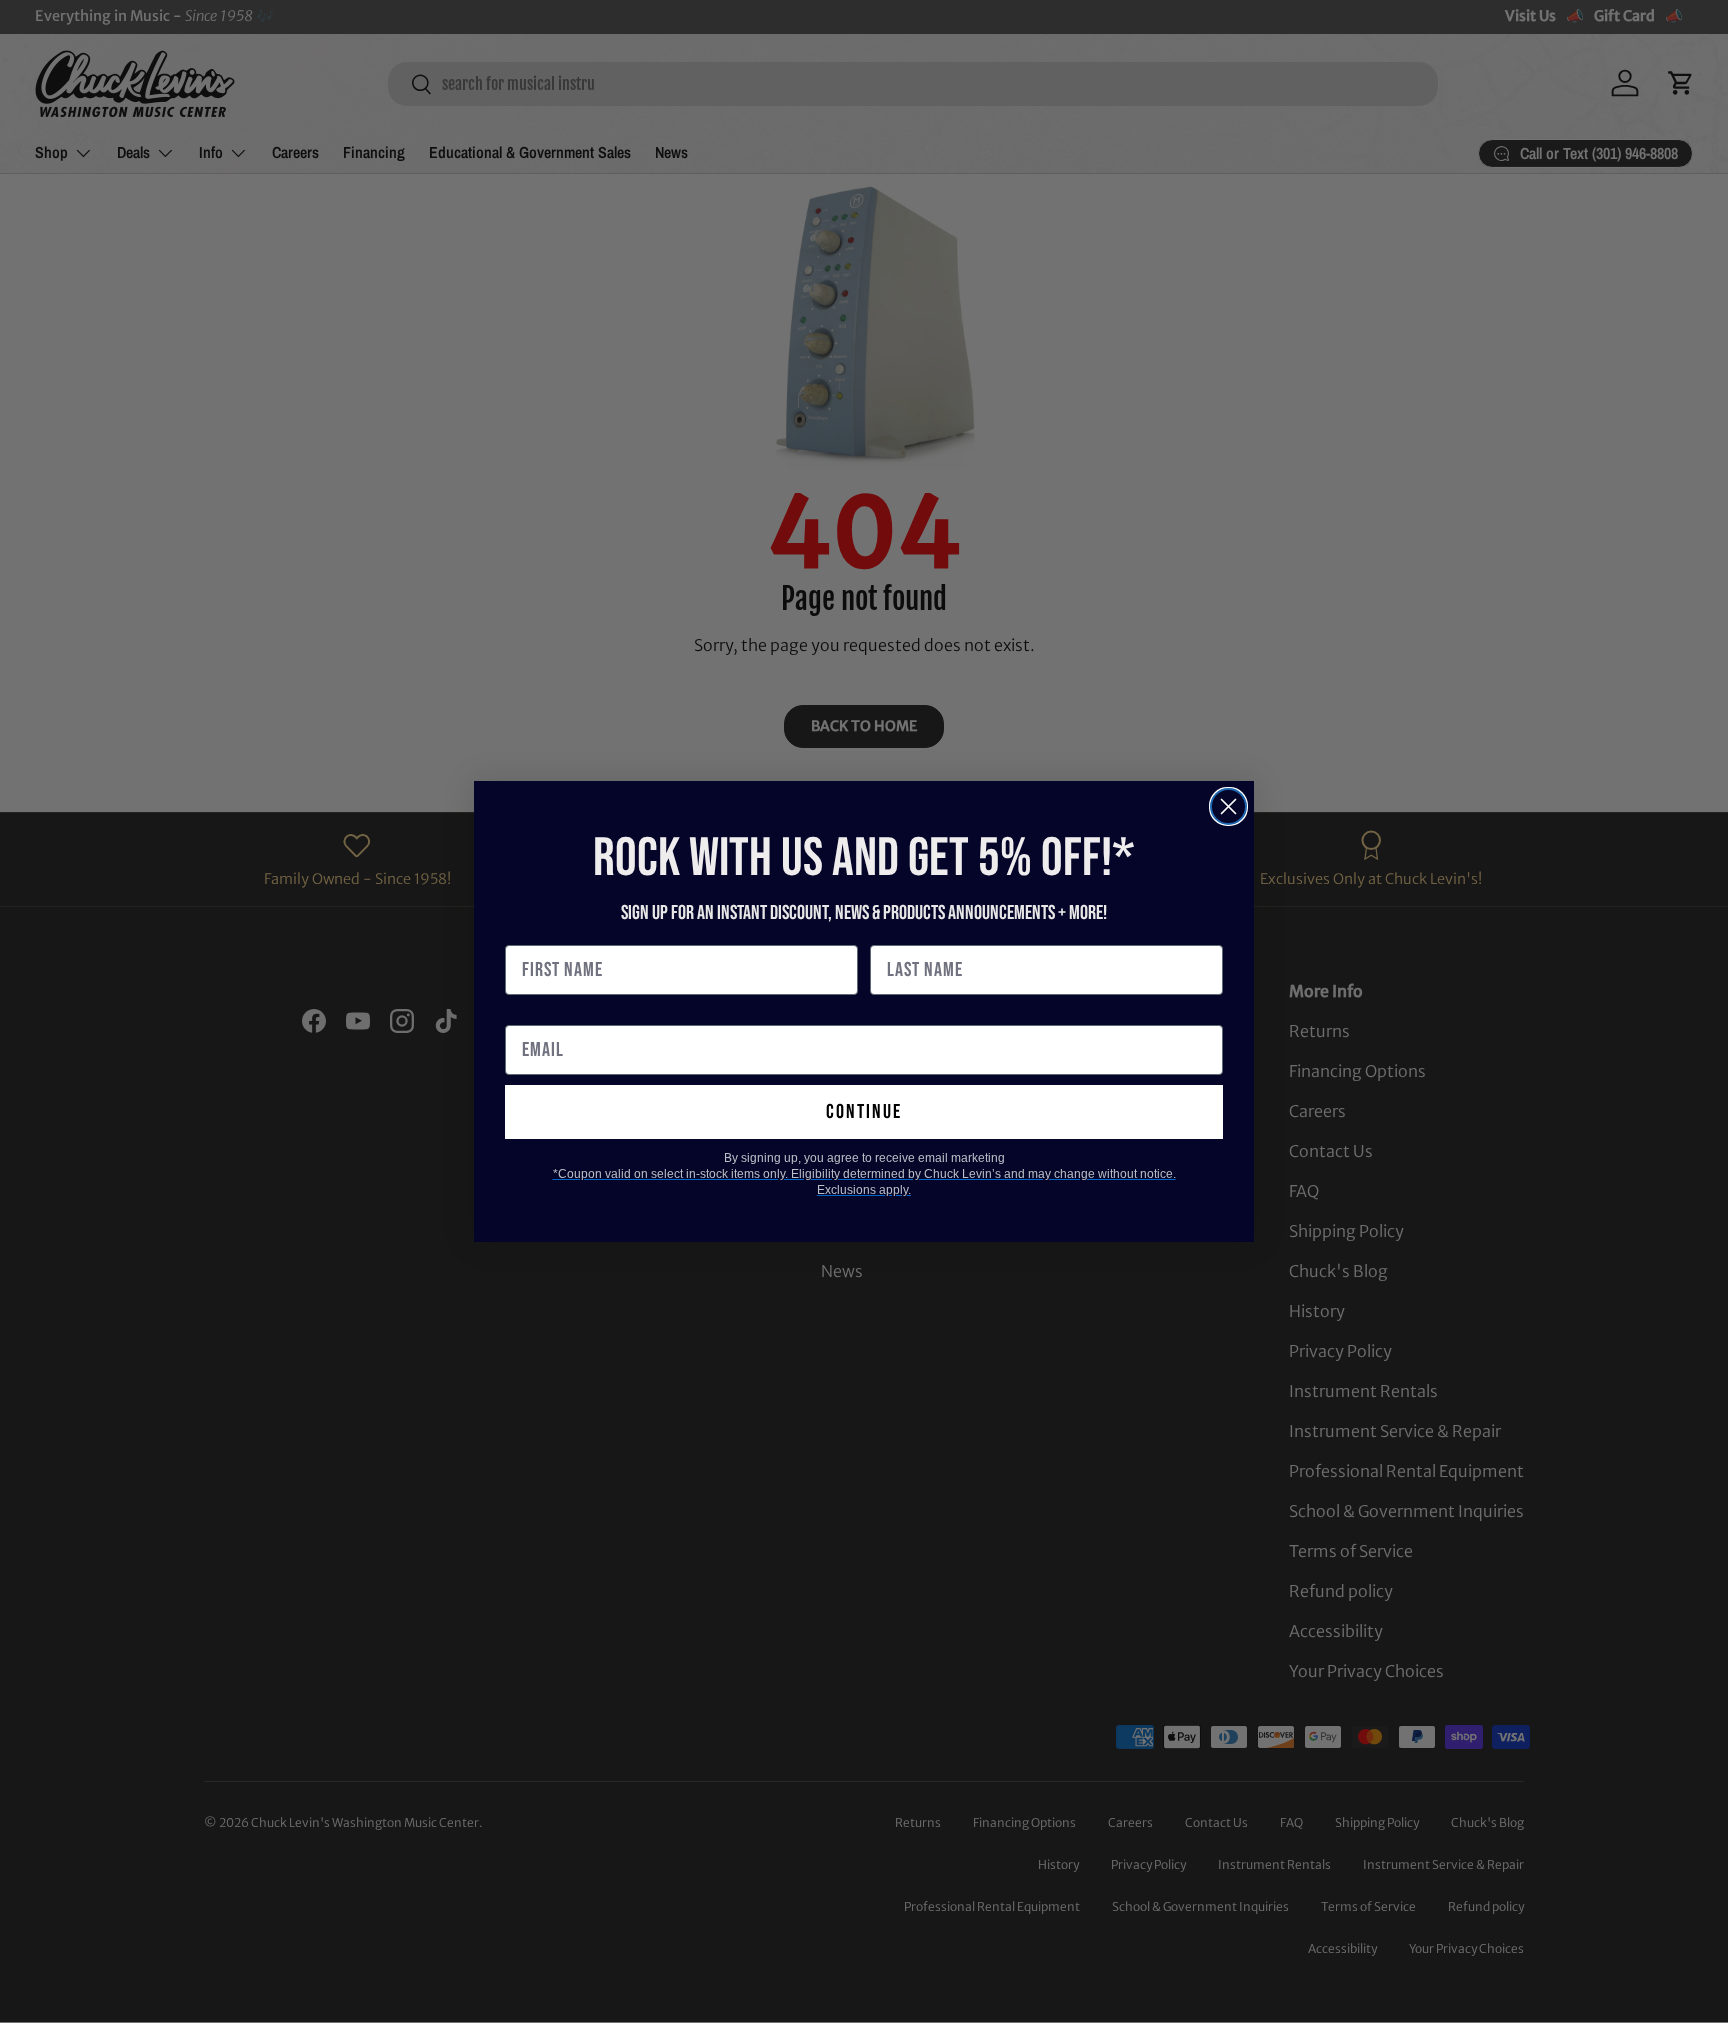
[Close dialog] (1228, 806)
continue (864, 1112)
